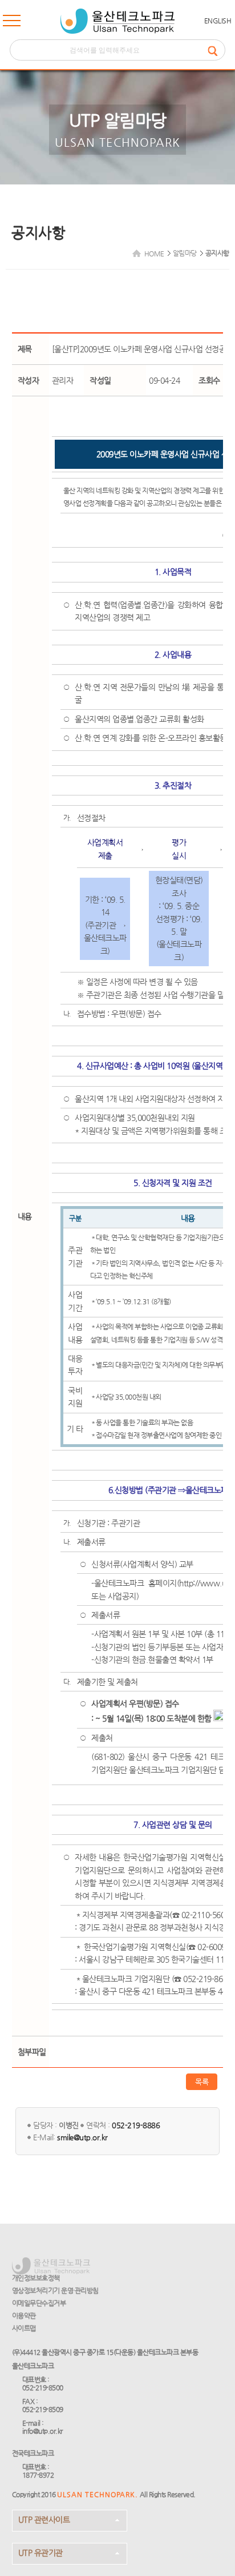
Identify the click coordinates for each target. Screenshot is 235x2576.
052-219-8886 (136, 2125)
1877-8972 (38, 2475)
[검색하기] (216, 50)
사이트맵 (24, 2328)
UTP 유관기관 (40, 2553)
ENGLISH (218, 21)
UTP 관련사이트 (44, 2519)
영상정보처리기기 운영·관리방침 (55, 2290)
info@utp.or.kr (42, 2431)
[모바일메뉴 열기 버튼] (12, 23)
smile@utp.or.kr (82, 2137)
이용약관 (24, 2316)
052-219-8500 (43, 2388)
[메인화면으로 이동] (117, 21)
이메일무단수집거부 (39, 2303)
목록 (202, 2082)
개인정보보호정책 (36, 2278)
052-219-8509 (43, 2409)
